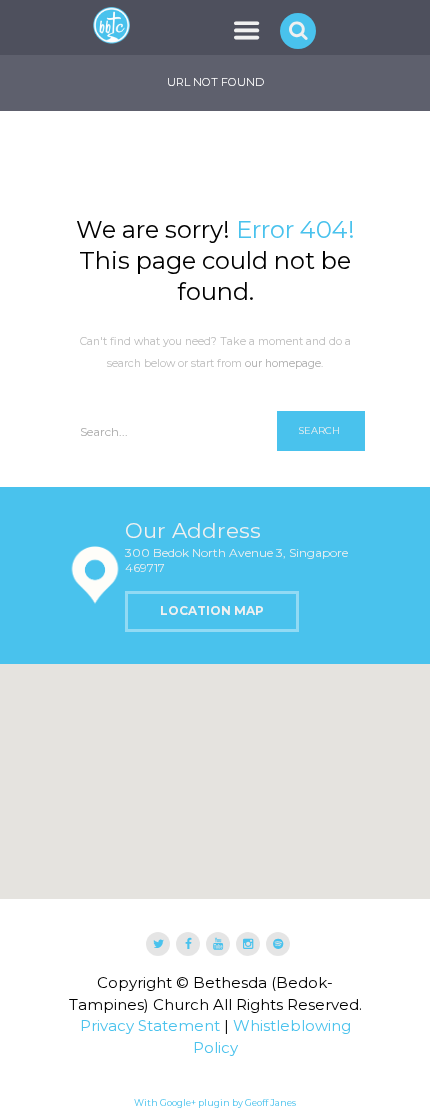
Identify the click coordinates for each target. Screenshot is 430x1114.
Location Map (212, 610)
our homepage (283, 363)
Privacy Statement (150, 1025)
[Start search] (321, 431)
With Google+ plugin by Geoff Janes (215, 1102)
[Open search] (300, 30)
